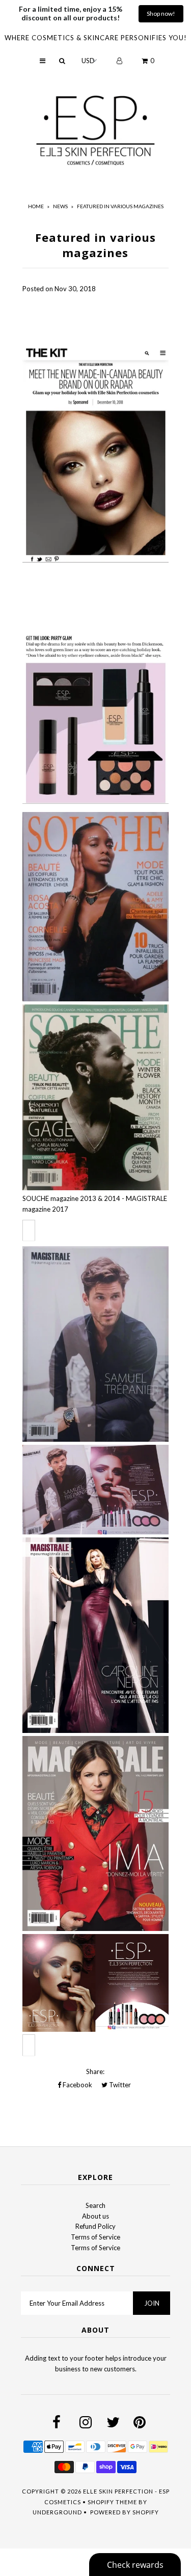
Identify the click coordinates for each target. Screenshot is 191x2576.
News (60, 206)
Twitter (119, 2085)
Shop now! (161, 13)
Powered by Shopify (125, 2512)
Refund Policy (95, 2226)
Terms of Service (95, 2237)
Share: (95, 2071)
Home (36, 206)
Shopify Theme (112, 2502)
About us (95, 2216)
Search (95, 2205)
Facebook (77, 2085)
